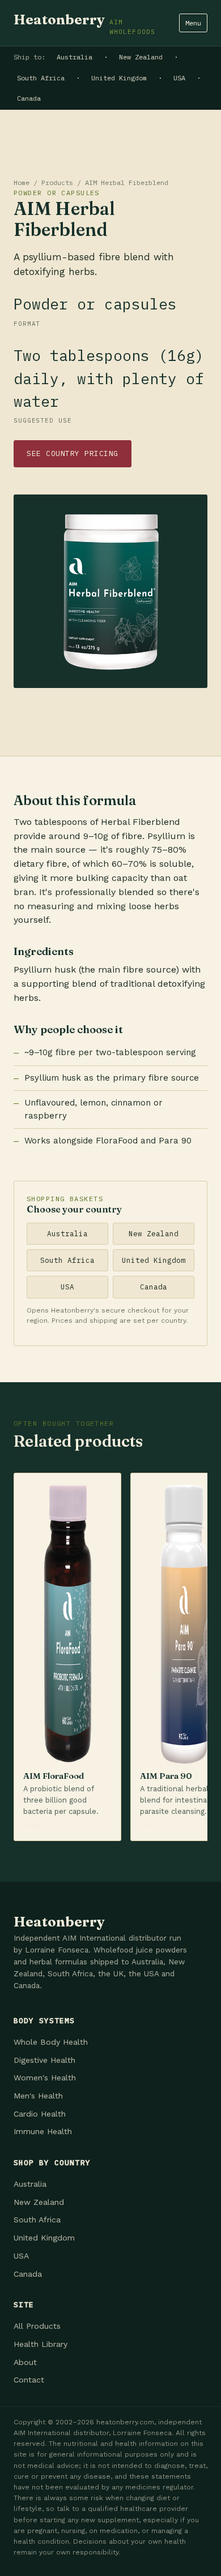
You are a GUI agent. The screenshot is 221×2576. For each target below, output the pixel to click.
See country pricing (73, 453)
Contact (29, 2380)
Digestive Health (44, 2060)
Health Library (41, 2344)
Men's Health (38, 2096)
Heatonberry (84, 23)
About (25, 2362)
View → (35, 1825)
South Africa (41, 78)
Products (57, 182)
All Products (37, 2326)
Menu (193, 23)
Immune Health (43, 2131)
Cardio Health (40, 2114)
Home (22, 182)
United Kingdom (119, 78)
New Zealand (141, 57)
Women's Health (45, 2078)
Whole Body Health (51, 2042)
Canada (29, 98)
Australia (75, 57)
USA (179, 78)
